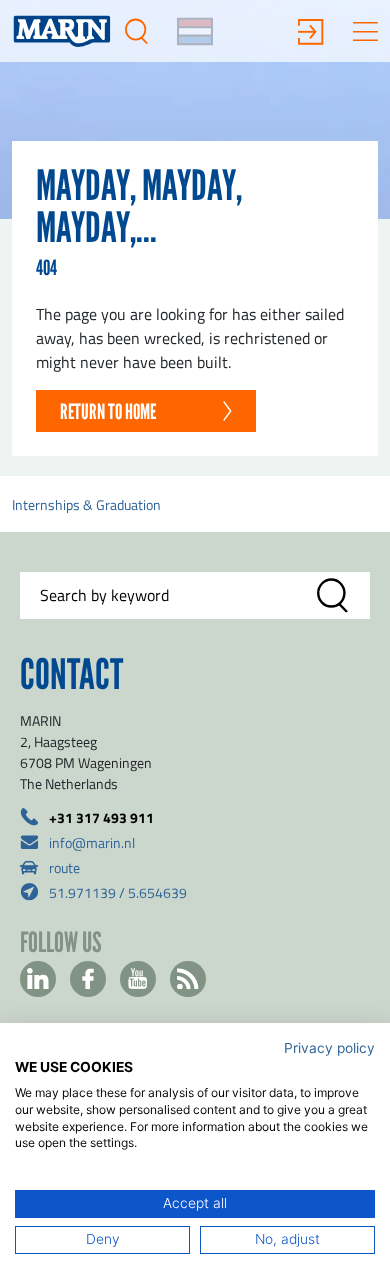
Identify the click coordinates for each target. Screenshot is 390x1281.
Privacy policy (329, 1048)
